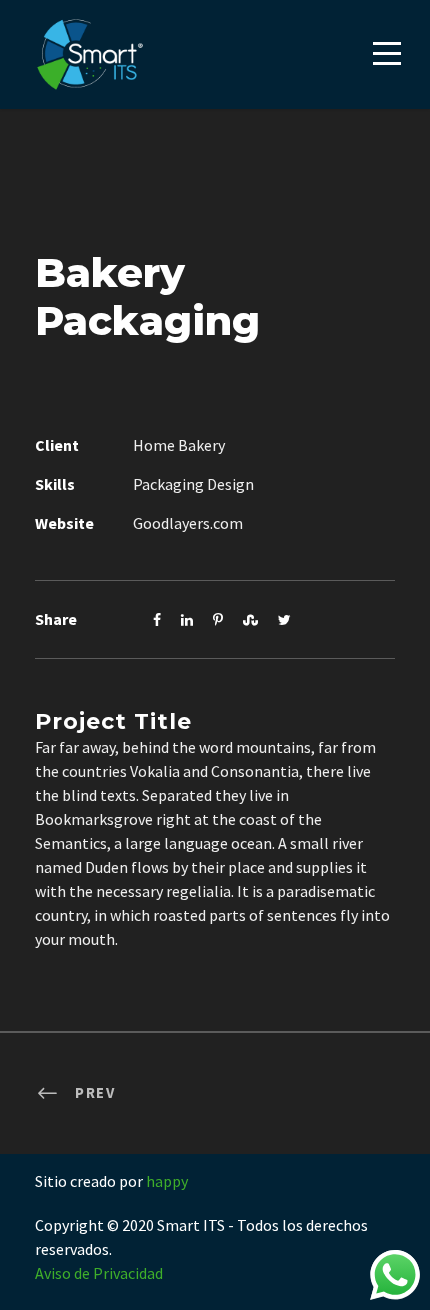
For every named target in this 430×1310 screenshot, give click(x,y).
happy (167, 1181)
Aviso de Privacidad (99, 1273)
